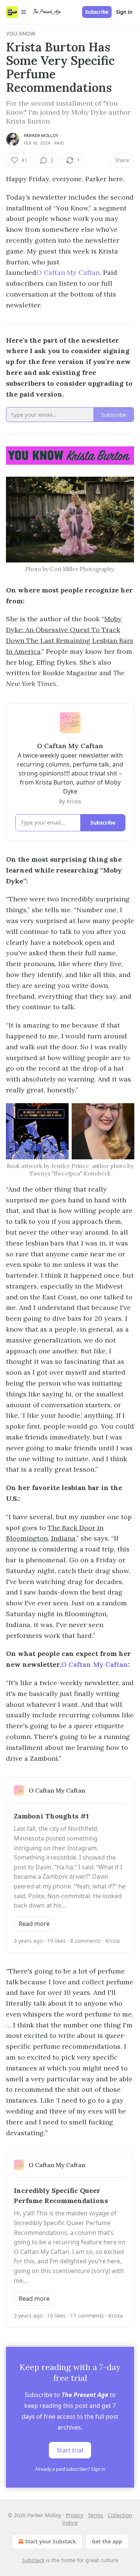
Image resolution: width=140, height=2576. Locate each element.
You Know (21, 34)
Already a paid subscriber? (70, 2469)
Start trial (70, 2450)
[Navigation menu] (16, 12)
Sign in (124, 12)
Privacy (74, 2515)
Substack (33, 2560)
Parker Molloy (41, 136)
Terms (95, 2515)
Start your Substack (51, 2541)
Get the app (107, 2541)
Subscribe (97, 12)
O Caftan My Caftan (68, 272)
